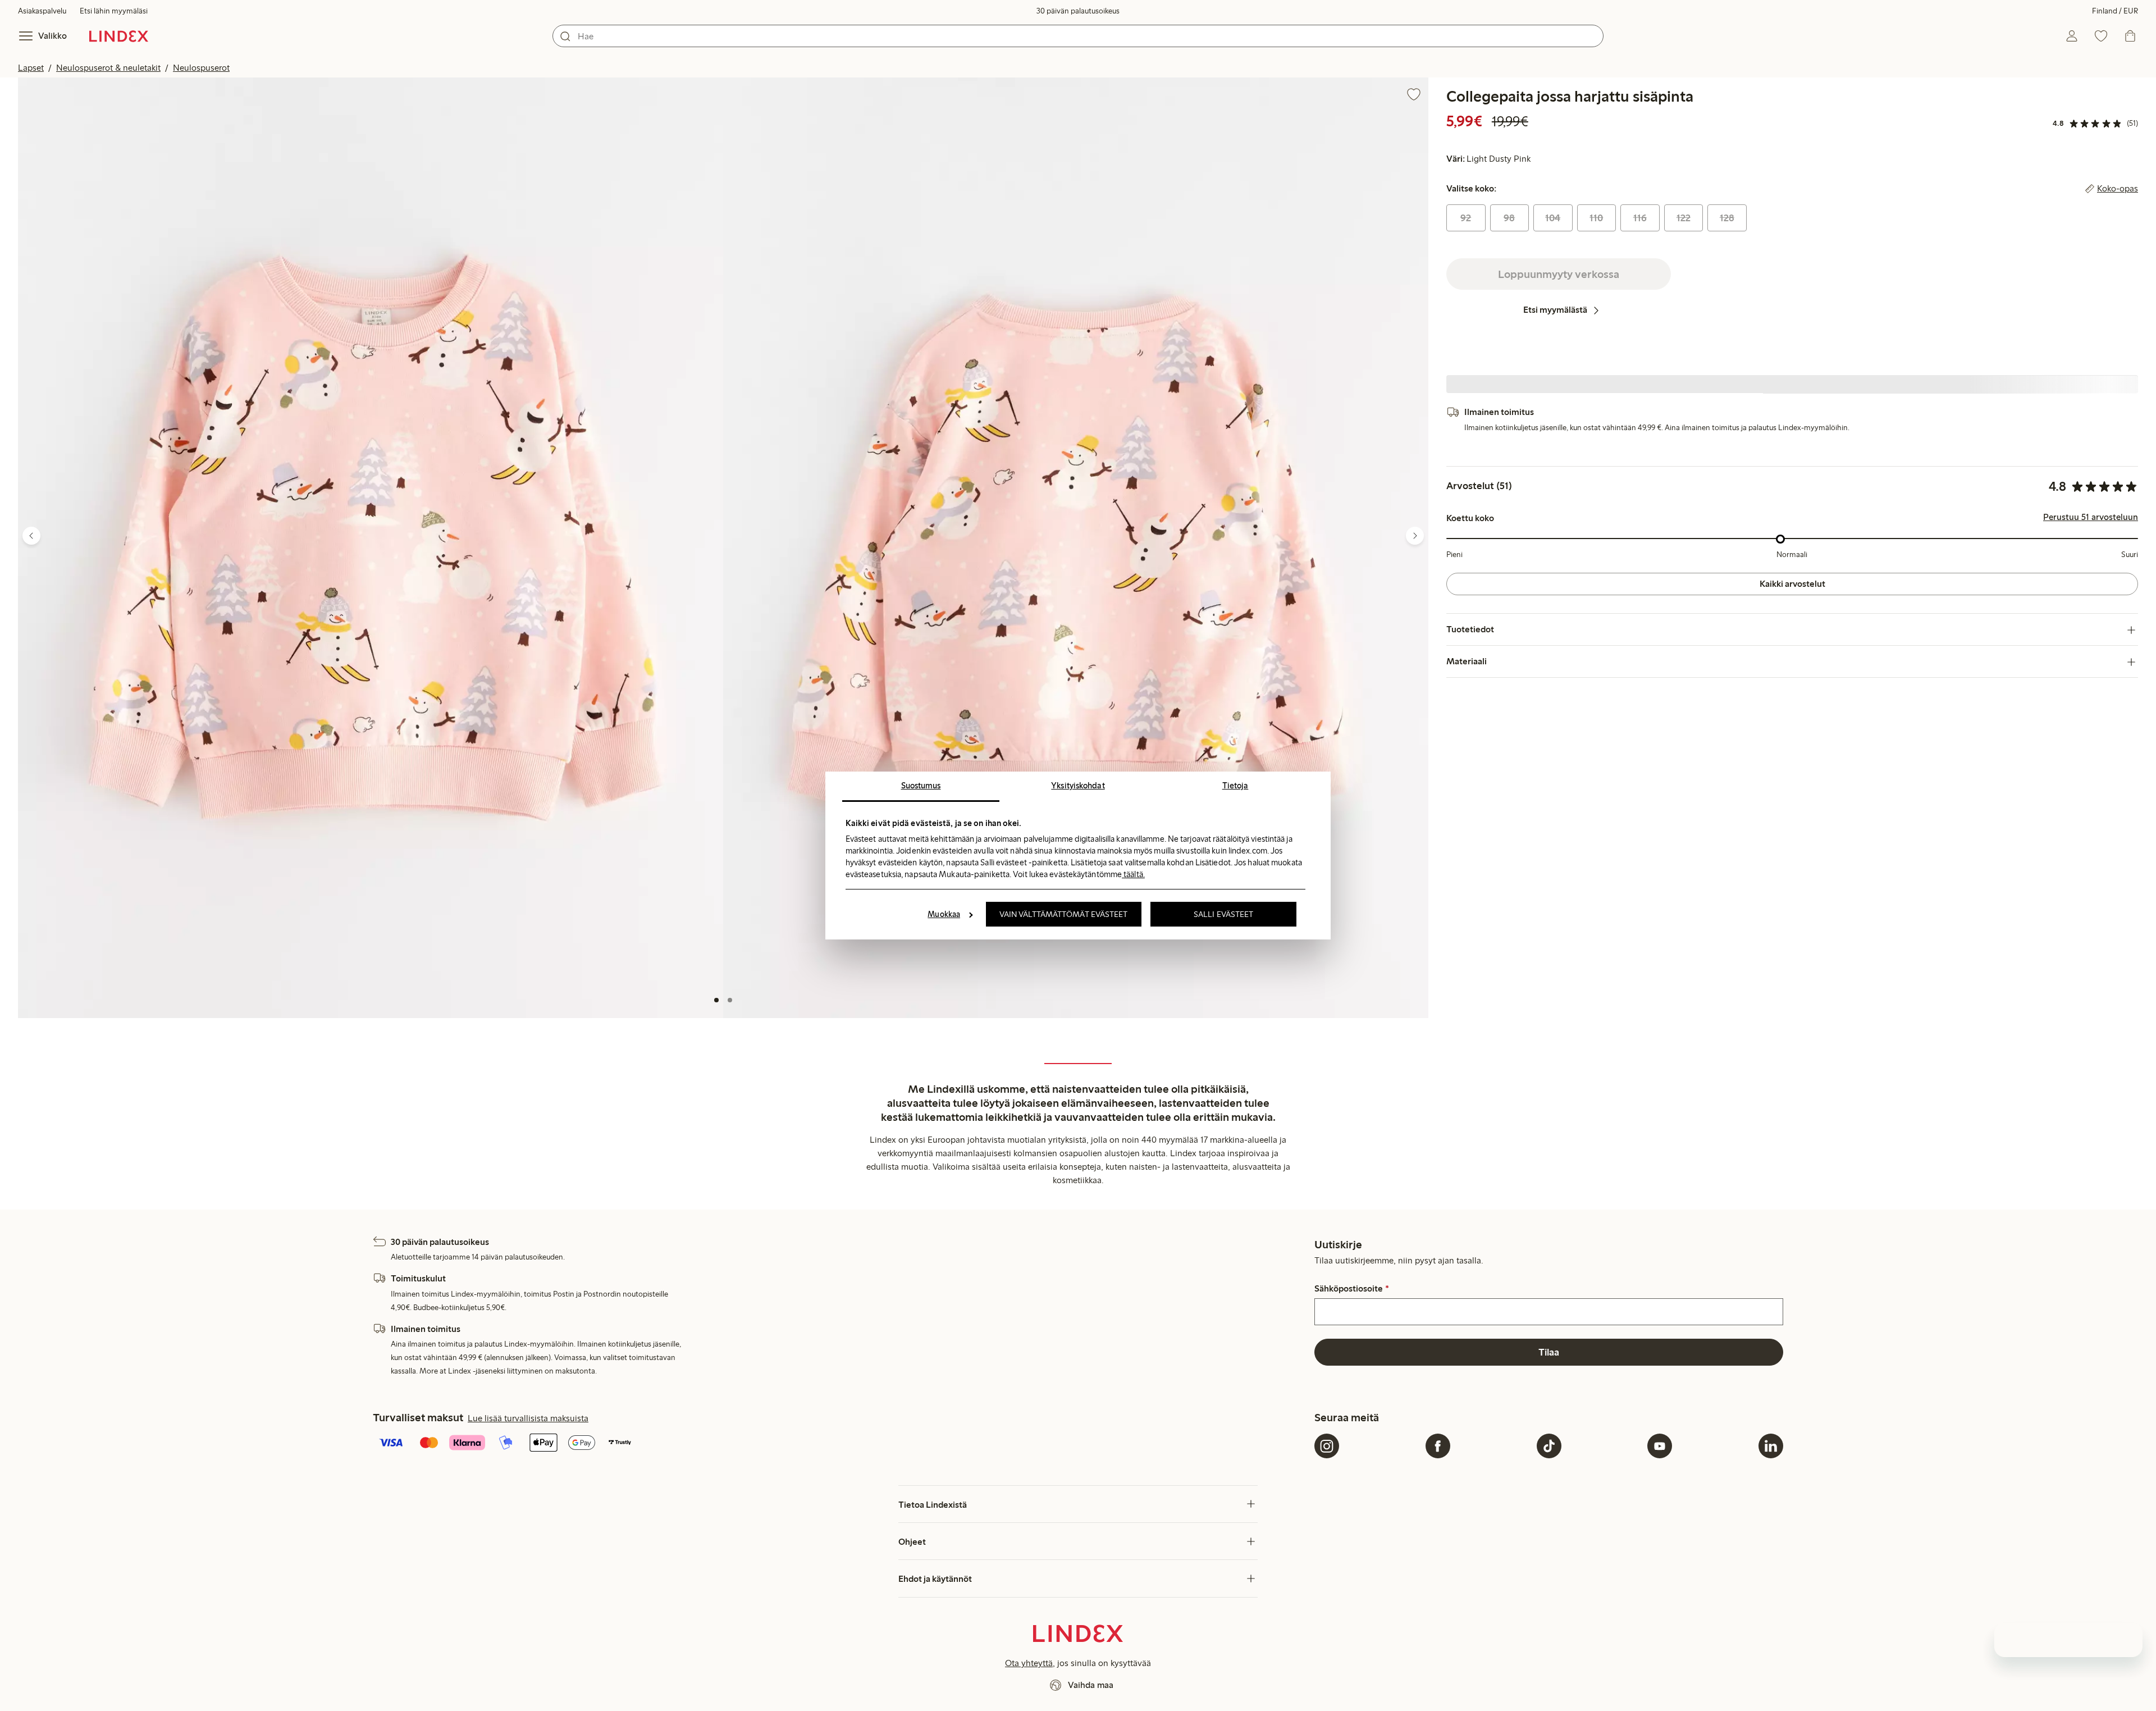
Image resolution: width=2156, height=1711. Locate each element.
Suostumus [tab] (921, 786)
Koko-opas (2118, 189)
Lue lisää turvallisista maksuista (528, 1418)
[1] (716, 1000)
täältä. (1133, 874)
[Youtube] (1660, 1446)
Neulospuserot (201, 68)
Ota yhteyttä (1029, 1663)
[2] (730, 1000)
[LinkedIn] (1771, 1446)
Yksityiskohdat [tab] (1078, 786)
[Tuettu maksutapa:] (841, 1444)
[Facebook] (1438, 1446)
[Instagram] (1327, 1446)
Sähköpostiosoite (1351, 1289)
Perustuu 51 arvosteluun (2091, 518)
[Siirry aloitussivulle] (119, 36)
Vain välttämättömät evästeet (1064, 914)
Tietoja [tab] (1235, 786)
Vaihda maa (1091, 1685)
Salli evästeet (1223, 914)
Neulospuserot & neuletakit (108, 68)
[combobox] (1078, 36)
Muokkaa (944, 914)
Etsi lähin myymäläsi (114, 11)
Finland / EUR (2115, 11)
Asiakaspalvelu (42, 11)
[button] (371, 548)
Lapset (31, 68)
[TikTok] (1549, 1446)
